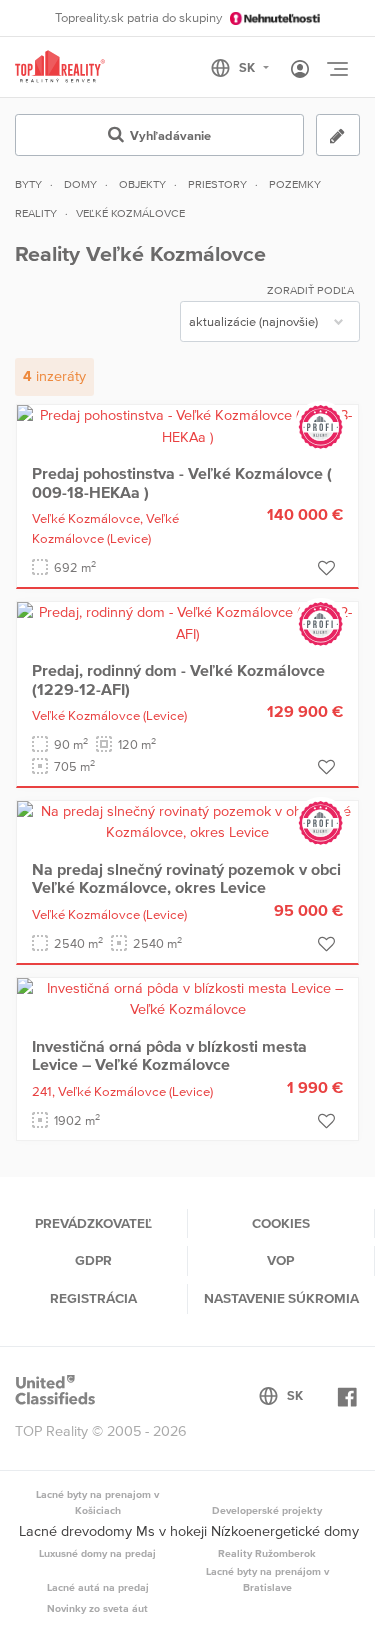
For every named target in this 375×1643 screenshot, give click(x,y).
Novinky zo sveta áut (97, 1608)
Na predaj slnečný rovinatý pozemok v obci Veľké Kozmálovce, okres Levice (186, 878)
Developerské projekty (267, 1510)
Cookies (281, 1223)
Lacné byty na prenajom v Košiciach (97, 1502)
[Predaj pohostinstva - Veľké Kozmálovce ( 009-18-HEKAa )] (187, 425)
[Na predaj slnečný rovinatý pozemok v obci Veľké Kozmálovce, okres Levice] (187, 821)
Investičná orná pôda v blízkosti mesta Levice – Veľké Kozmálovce (169, 1055)
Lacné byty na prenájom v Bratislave (267, 1579)
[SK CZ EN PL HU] (248, 68)
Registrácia (93, 1298)
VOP (280, 1260)
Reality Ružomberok (267, 1553)
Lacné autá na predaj (98, 1587)
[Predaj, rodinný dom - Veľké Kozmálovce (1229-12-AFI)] (187, 622)
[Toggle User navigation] (300, 70)
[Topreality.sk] (60, 67)
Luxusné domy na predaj (97, 1553)
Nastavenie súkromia (281, 1298)
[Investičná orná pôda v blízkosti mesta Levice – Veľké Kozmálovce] (187, 998)
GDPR (93, 1260)
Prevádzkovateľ (93, 1223)
